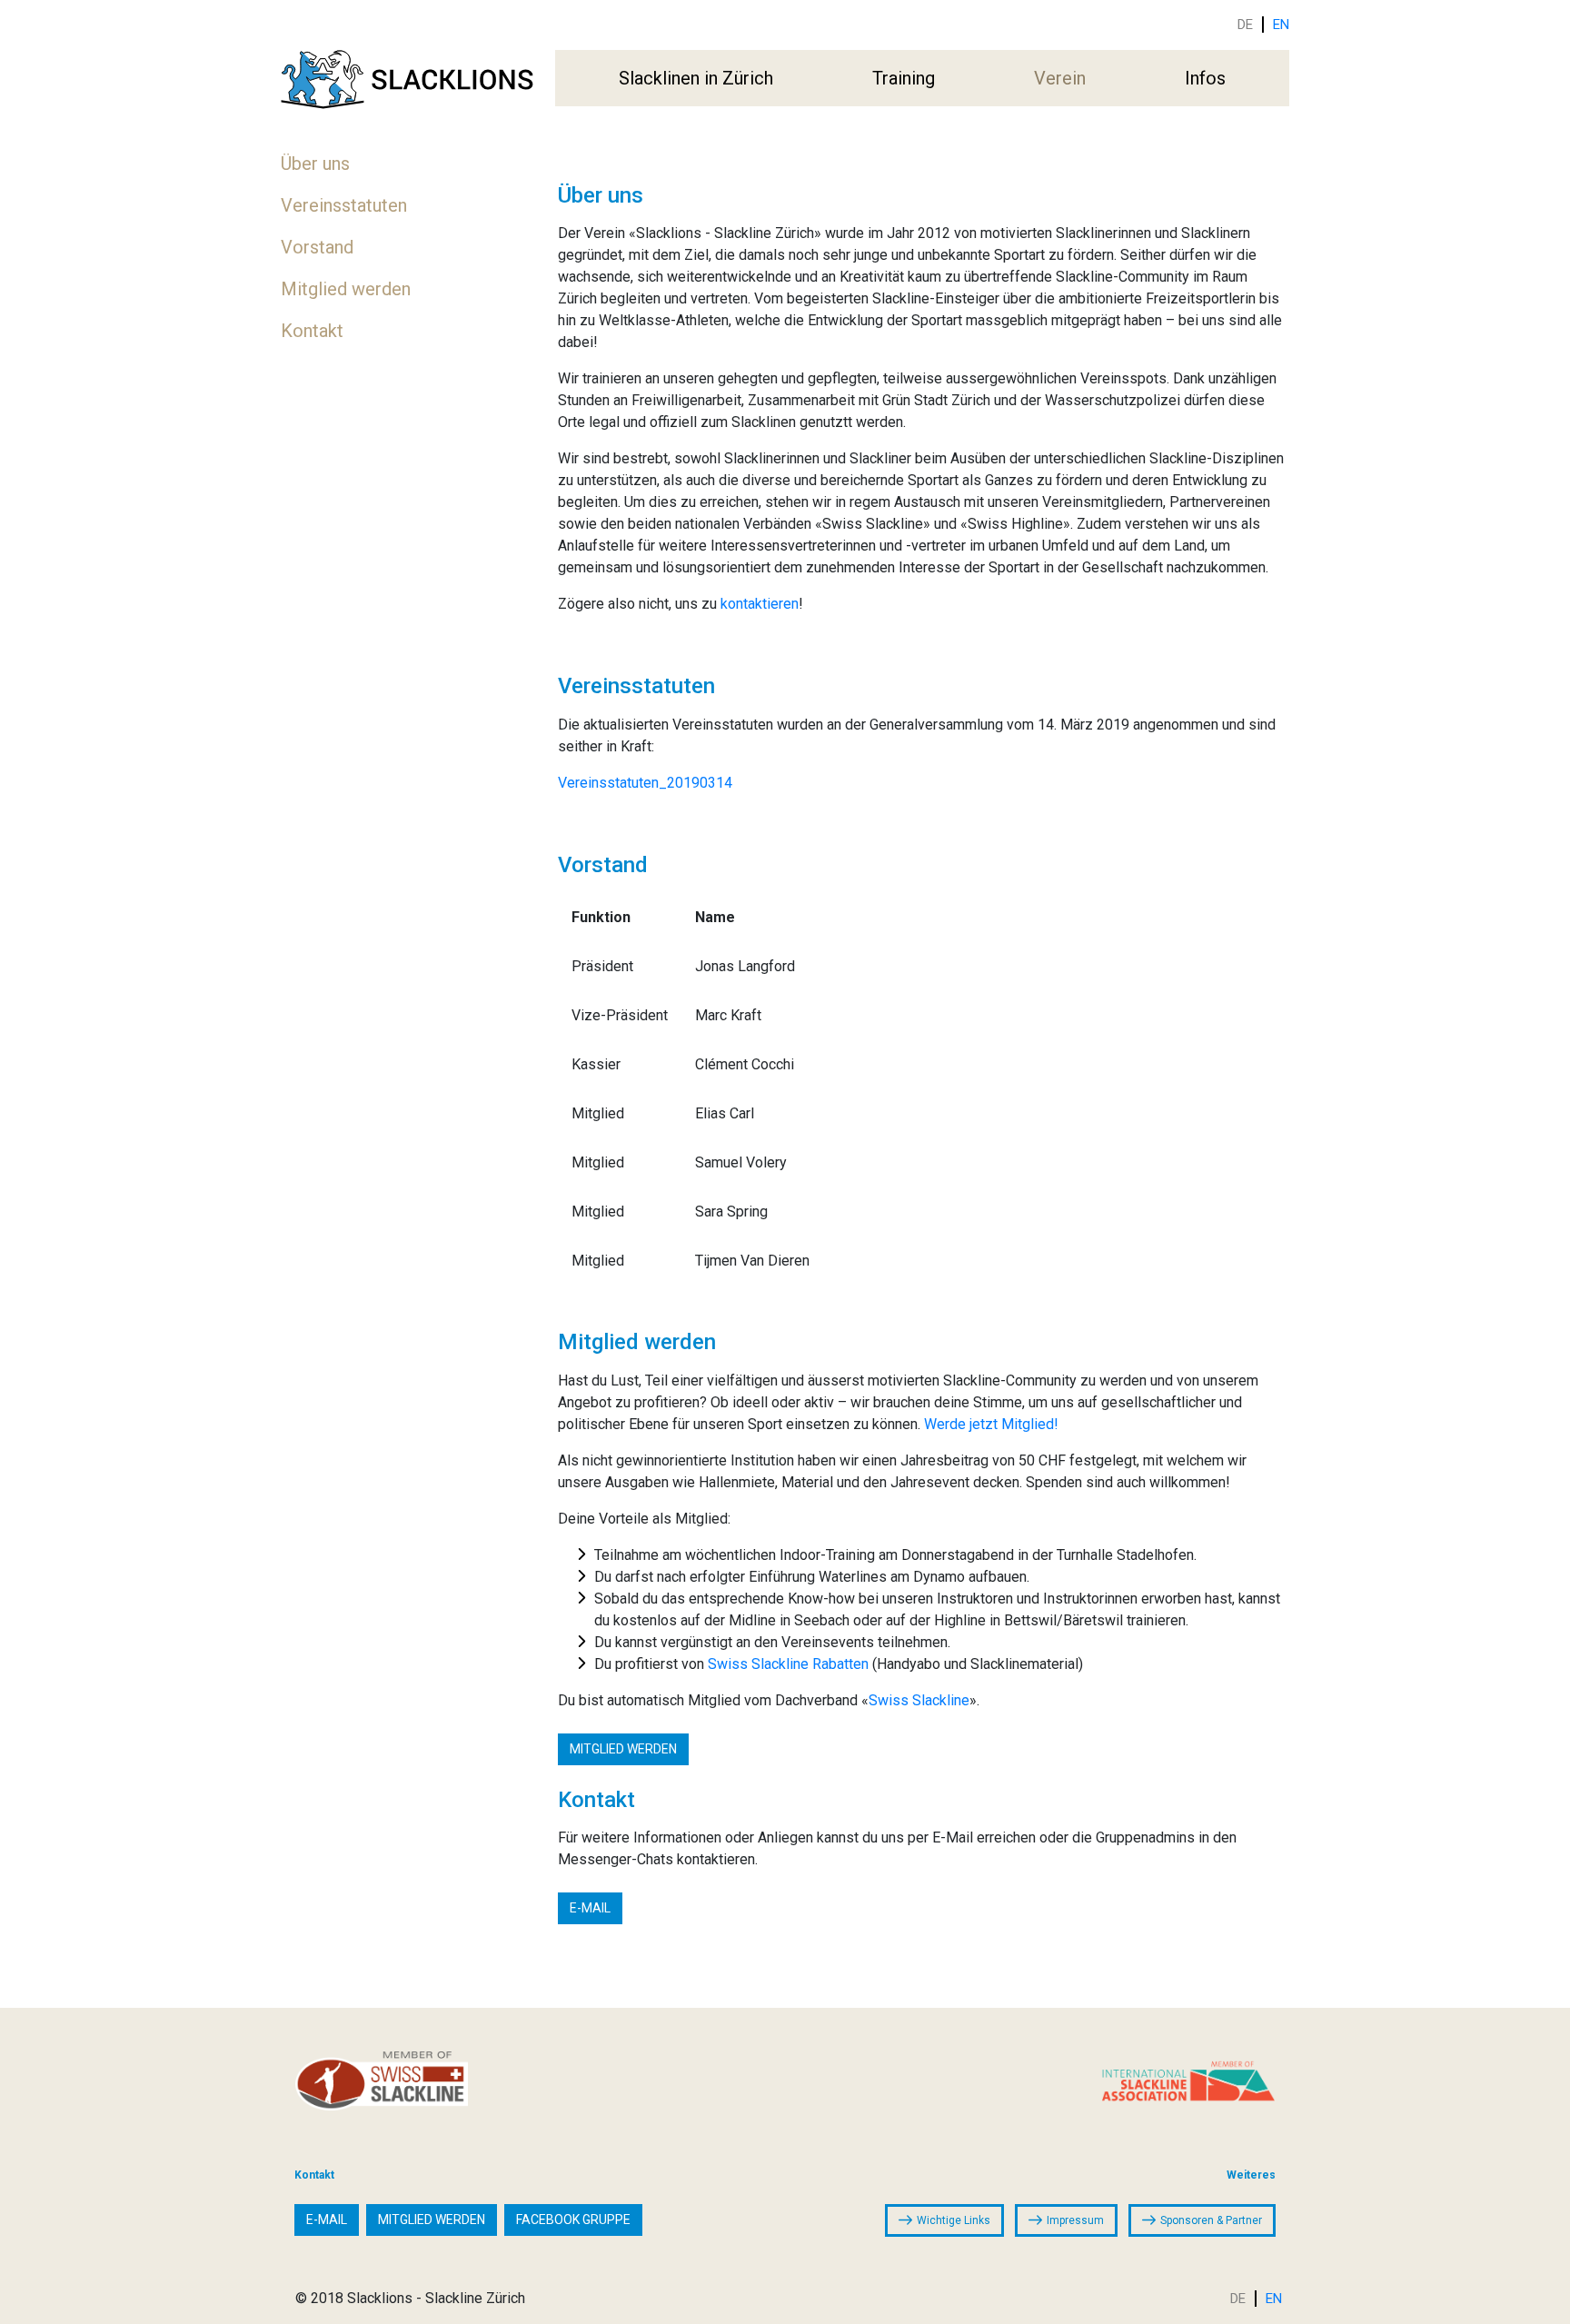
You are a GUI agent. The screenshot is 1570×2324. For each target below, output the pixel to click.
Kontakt (312, 331)
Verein (1060, 78)
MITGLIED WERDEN (623, 1749)
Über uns (315, 164)
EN (1281, 25)
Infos (1205, 78)
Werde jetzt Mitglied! (991, 1424)
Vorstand (317, 247)
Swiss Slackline (919, 1700)
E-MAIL (590, 1908)
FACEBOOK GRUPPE (573, 2220)
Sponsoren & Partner (1211, 2220)
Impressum (1075, 2220)
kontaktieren (760, 604)
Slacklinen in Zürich (696, 78)
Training (904, 78)
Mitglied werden (346, 289)
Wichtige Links (954, 2220)
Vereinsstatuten (344, 205)
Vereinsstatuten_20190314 (645, 783)
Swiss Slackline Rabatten (788, 1664)
